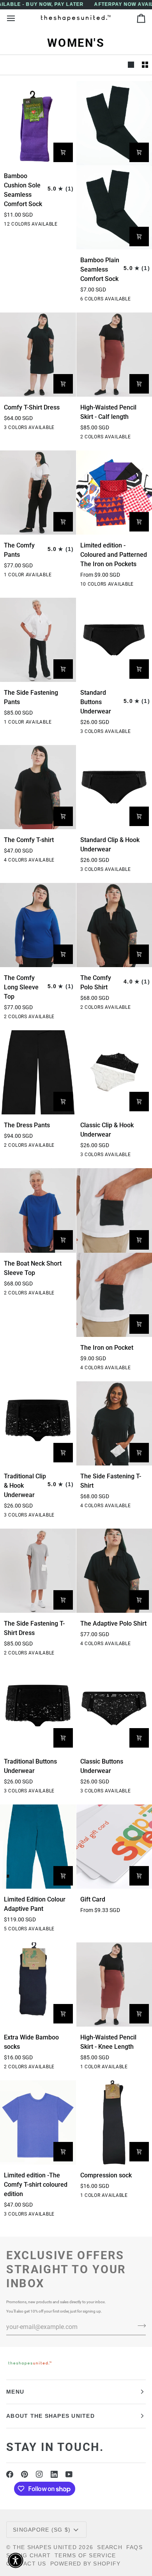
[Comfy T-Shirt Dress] (38, 355)
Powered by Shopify (86, 2564)
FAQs (134, 2547)
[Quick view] (139, 522)
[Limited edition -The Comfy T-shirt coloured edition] (38, 2122)
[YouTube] (69, 2474)
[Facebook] (10, 2474)
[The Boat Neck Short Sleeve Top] (38, 1210)
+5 (145, 585)
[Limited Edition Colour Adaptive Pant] (38, 1847)
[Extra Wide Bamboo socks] (38, 1985)
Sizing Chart (28, 2555)
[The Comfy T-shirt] (38, 787)
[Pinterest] (25, 2474)
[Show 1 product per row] (131, 65)
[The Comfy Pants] (38, 493)
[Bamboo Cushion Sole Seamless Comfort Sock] (38, 123)
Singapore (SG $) (42, 2530)
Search (110, 2547)
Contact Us (26, 2564)
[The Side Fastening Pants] (38, 640)
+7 (69, 225)
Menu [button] (15, 2392)
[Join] (139, 2326)
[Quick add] (63, 152)
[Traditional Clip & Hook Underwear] (38, 1423)
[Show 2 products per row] (145, 65)
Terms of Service (85, 2555)
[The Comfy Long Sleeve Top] (38, 925)
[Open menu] (18, 18)
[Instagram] (39, 2474)
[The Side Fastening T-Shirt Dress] (38, 1571)
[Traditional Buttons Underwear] (38, 1709)
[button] (16, 2560)
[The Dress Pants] (38, 1072)
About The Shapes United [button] (50, 2416)
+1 (145, 300)
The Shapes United (45, 2547)
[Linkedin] (54, 2474)
